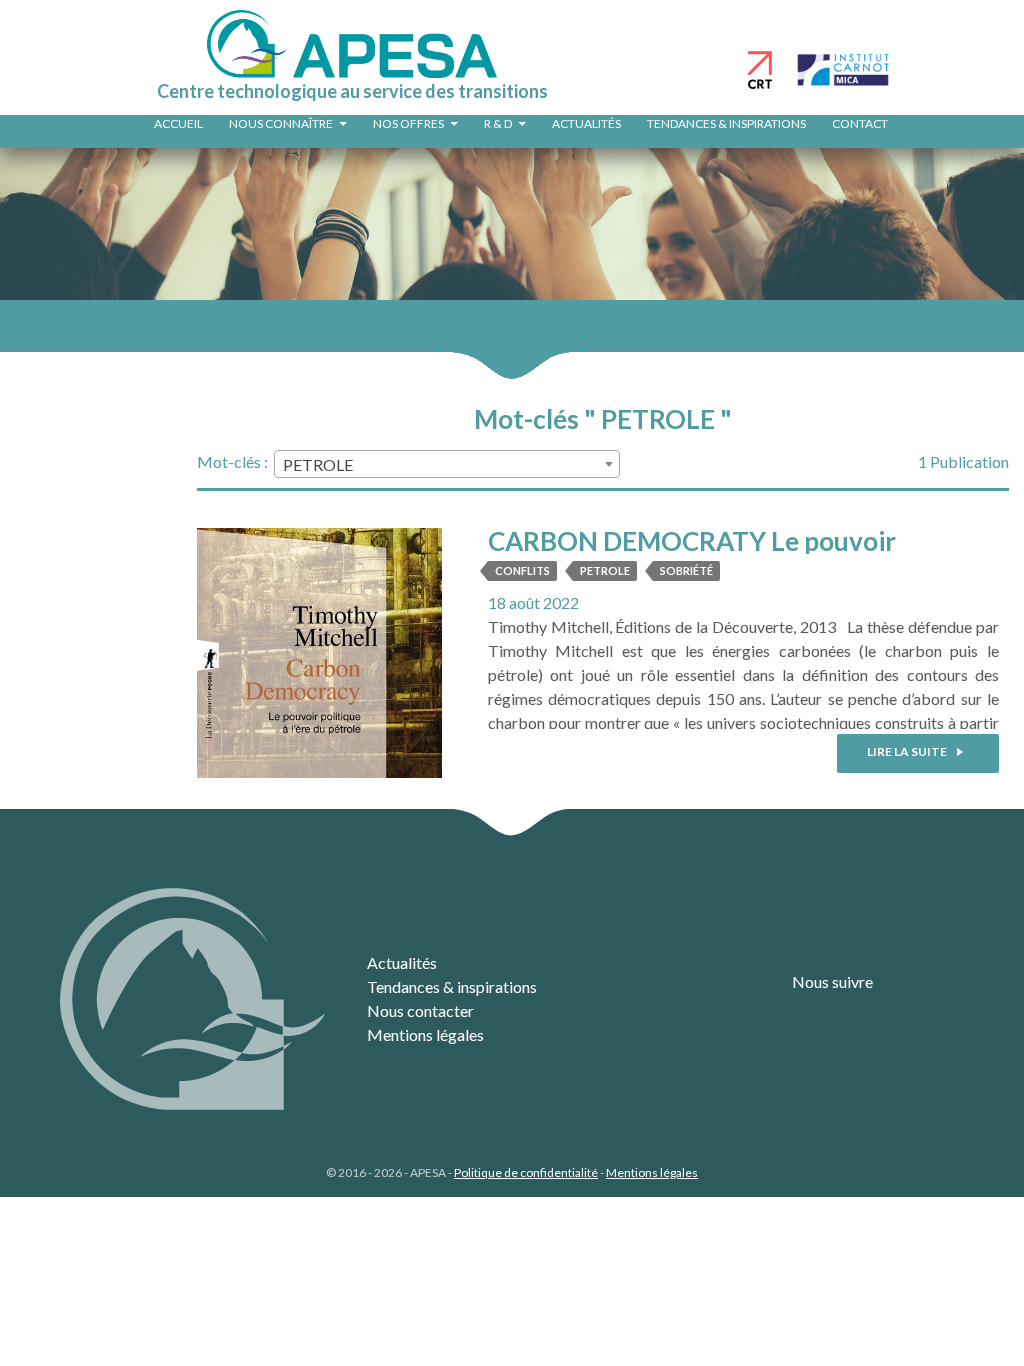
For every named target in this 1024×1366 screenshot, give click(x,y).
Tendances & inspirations (726, 123)
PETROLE (605, 570)
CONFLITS (522, 570)
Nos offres (408, 123)
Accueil (178, 123)
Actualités (586, 123)
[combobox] (447, 464)
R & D (498, 123)
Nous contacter (420, 1010)
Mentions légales (425, 1034)
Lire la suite (908, 751)
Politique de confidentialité (526, 1172)
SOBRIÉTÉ (686, 570)
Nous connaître (281, 123)
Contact (860, 123)
